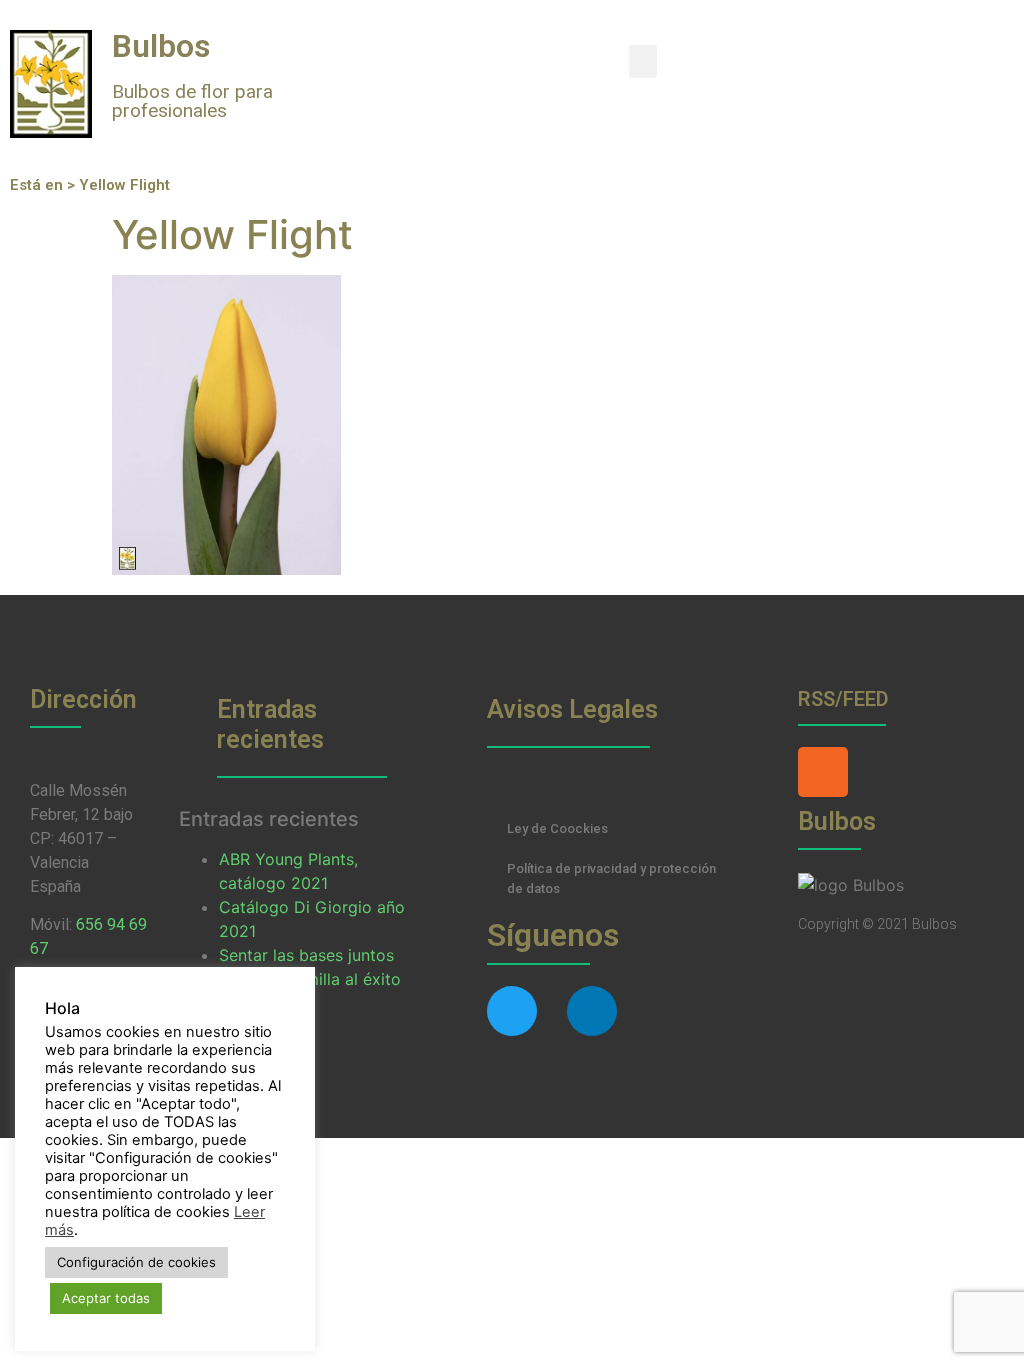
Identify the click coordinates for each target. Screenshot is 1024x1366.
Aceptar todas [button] (106, 1298)
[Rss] (823, 772)
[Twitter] (512, 1011)
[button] (643, 61)
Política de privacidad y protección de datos (611, 878)
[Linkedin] (592, 1011)
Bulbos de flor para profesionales (192, 101)
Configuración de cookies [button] (136, 1262)
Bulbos (161, 46)
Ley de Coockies (557, 828)
